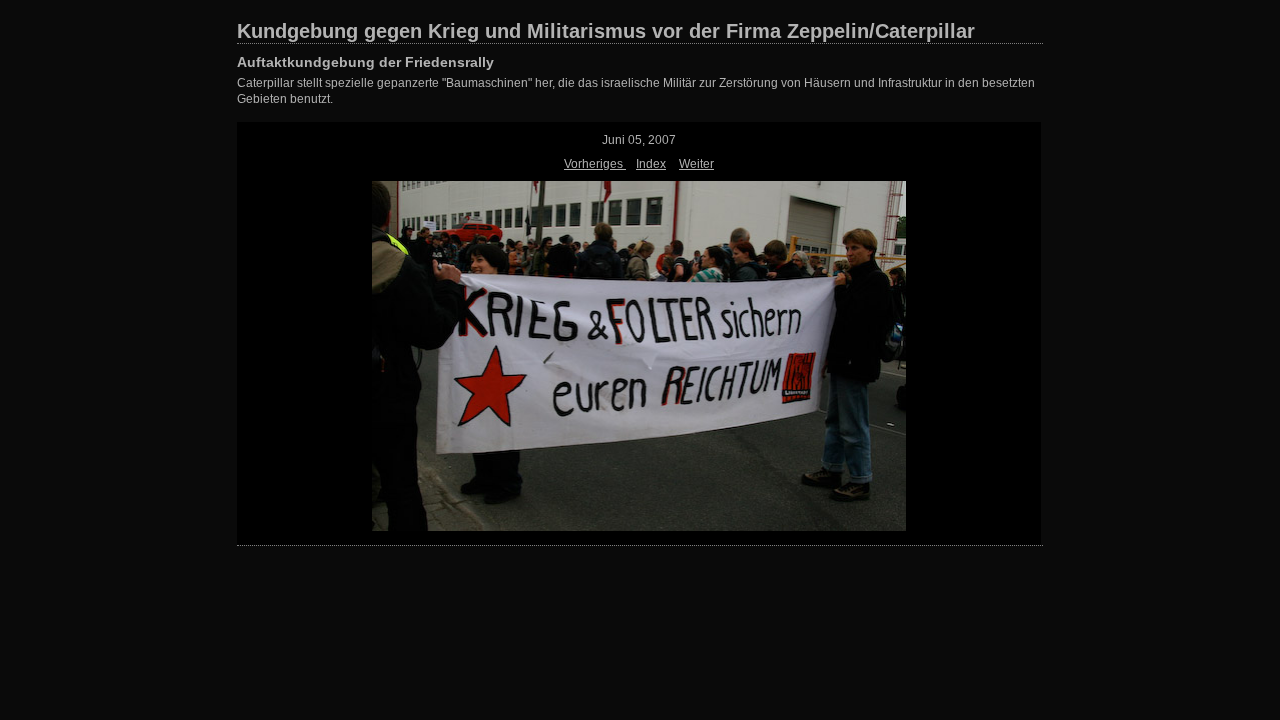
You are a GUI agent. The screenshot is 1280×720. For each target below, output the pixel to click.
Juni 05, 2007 (639, 140)
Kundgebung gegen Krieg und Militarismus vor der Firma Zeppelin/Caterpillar (606, 31)
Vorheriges (595, 164)
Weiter (696, 164)
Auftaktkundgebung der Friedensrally (365, 62)
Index (651, 164)
